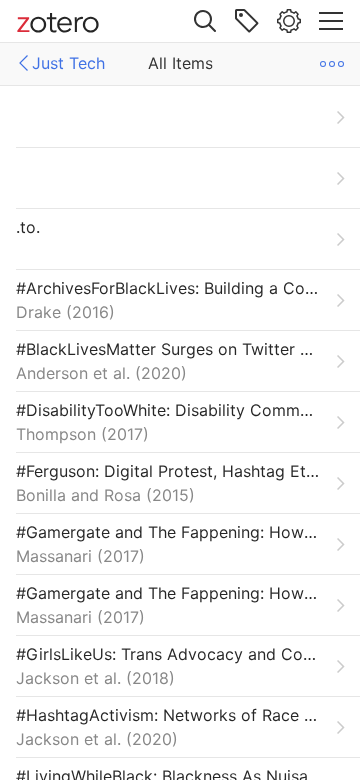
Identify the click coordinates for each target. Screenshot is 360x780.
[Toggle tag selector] (247, 21)
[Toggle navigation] (331, 21)
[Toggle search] (205, 21)
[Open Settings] (289, 21)
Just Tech (68, 63)
